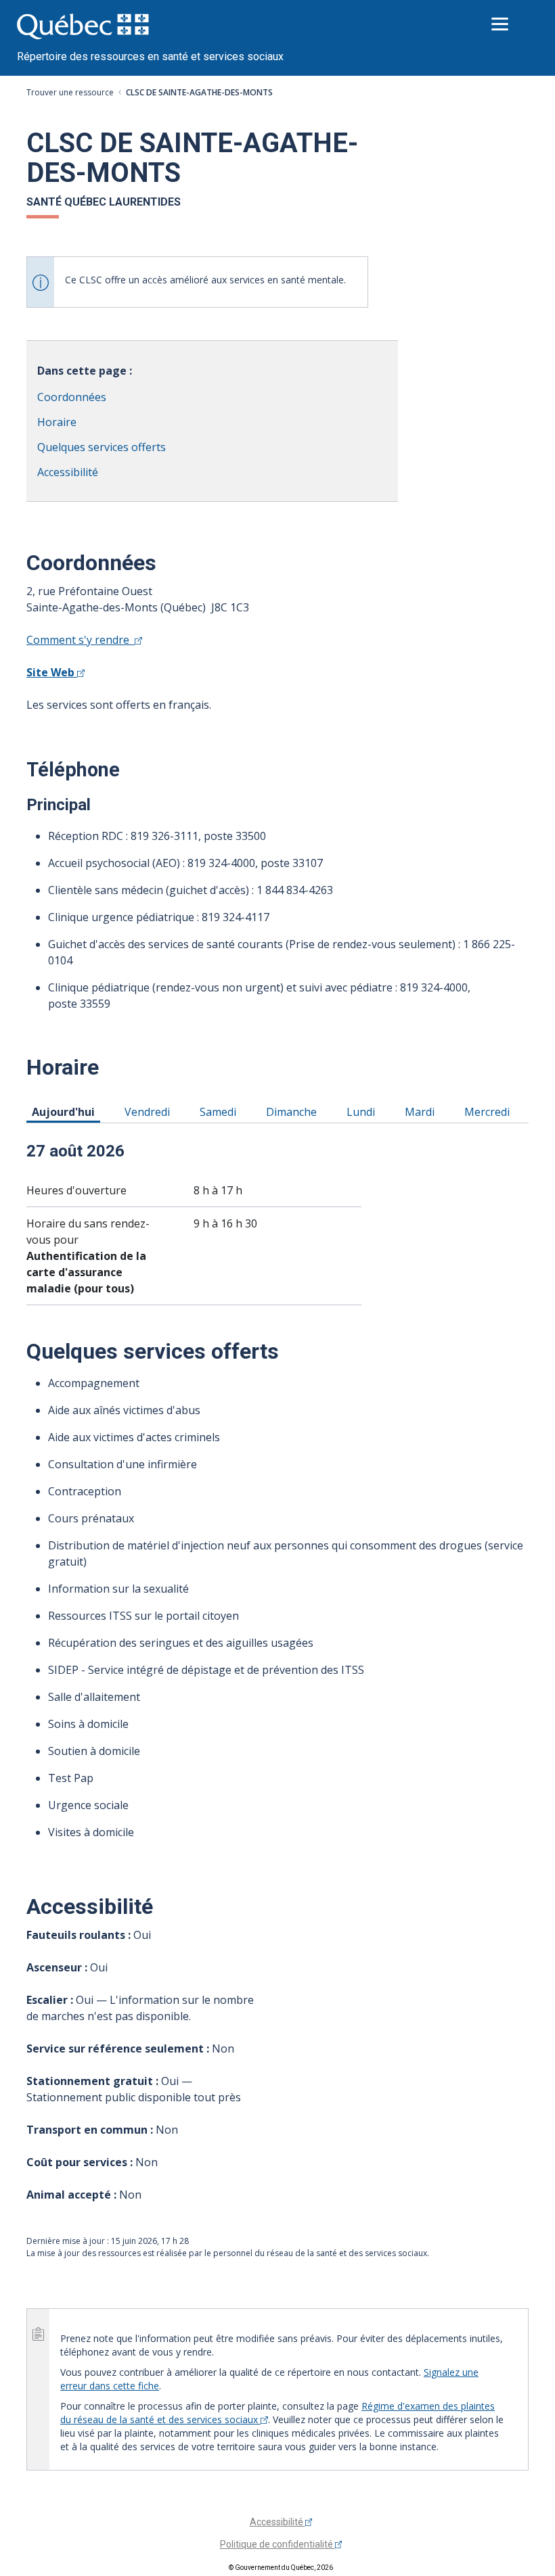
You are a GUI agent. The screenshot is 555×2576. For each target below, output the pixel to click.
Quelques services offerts (102, 447)
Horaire (57, 422)
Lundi (363, 1111)
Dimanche (294, 1111)
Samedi (220, 1111)
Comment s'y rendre (81, 640)
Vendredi (150, 1111)
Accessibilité (68, 472)
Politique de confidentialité (277, 2544)
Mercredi (489, 1111)
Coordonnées (72, 397)
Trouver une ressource (70, 92)
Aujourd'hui (66, 1111)
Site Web (52, 672)
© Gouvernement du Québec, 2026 (281, 2568)
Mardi (422, 1111)
